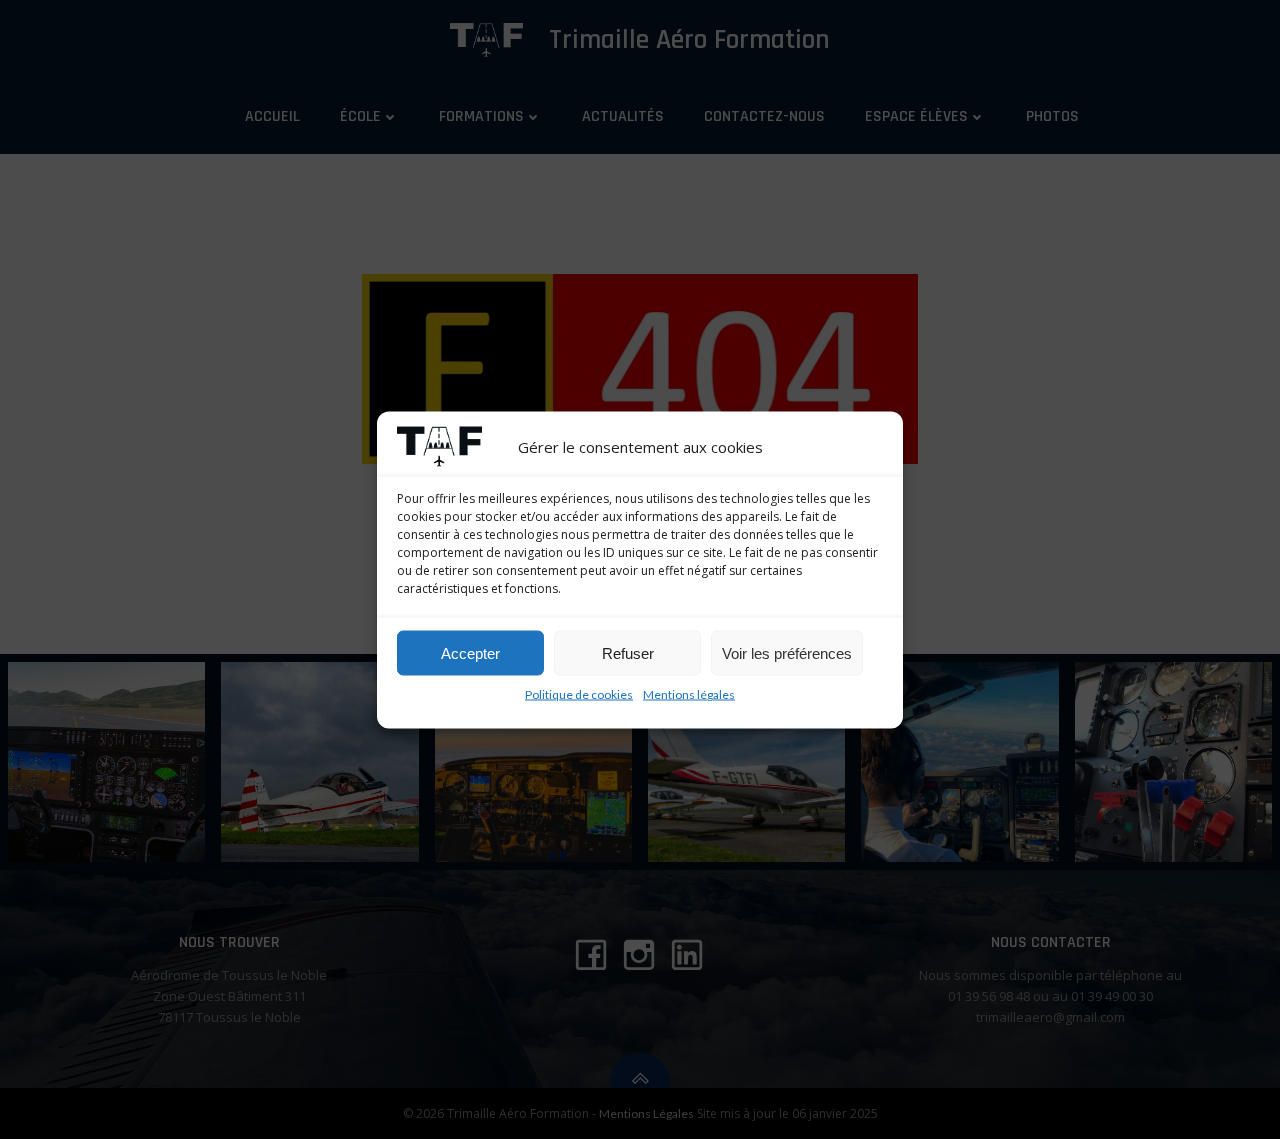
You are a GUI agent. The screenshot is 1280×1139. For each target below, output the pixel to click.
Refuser (628, 652)
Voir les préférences (787, 652)
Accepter (470, 652)
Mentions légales (689, 693)
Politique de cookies (579, 693)
